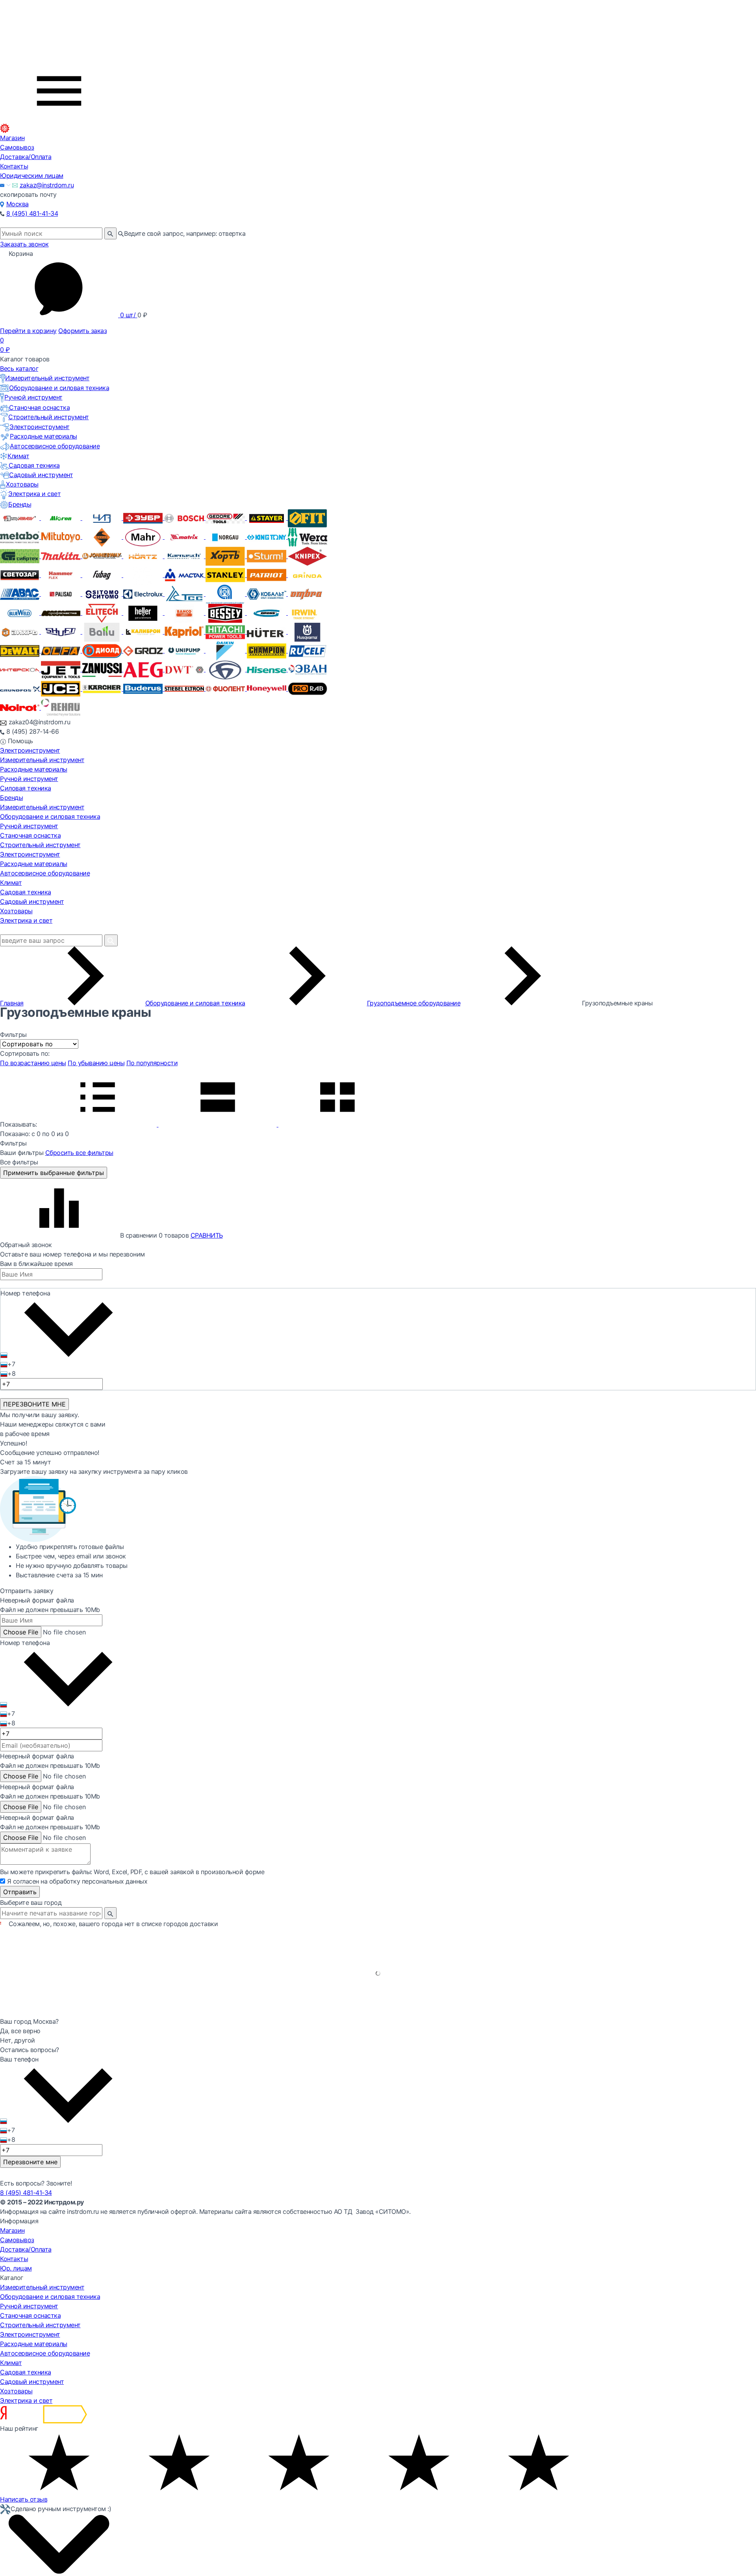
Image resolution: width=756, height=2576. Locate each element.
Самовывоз (17, 147)
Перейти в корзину (28, 331)
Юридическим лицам (32, 176)
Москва (18, 204)
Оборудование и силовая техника (59, 388)
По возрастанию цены (33, 1063)
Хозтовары (22, 484)
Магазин (12, 138)
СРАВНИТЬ (207, 1235)
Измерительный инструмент (47, 378)
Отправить (20, 1892)
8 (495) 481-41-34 (32, 213)
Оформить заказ (82, 331)
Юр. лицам (16, 2268)
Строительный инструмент (49, 417)
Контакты (14, 166)
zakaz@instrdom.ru (47, 185)
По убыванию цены (96, 1063)
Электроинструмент (40, 427)
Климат (18, 456)
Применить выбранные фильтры (54, 1173)
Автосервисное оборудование (55, 446)
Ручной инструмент (33, 397)
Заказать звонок (24, 244)
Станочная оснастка (39, 407)
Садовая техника (34, 465)
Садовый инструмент (41, 475)
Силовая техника (26, 788)
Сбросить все (79, 1153)
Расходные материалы (44, 436)
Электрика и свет (34, 494)
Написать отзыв (24, 2499)
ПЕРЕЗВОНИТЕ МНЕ (34, 1404)
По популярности (152, 1063)
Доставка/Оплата (26, 157)
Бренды (20, 504)
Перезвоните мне (30, 2162)
